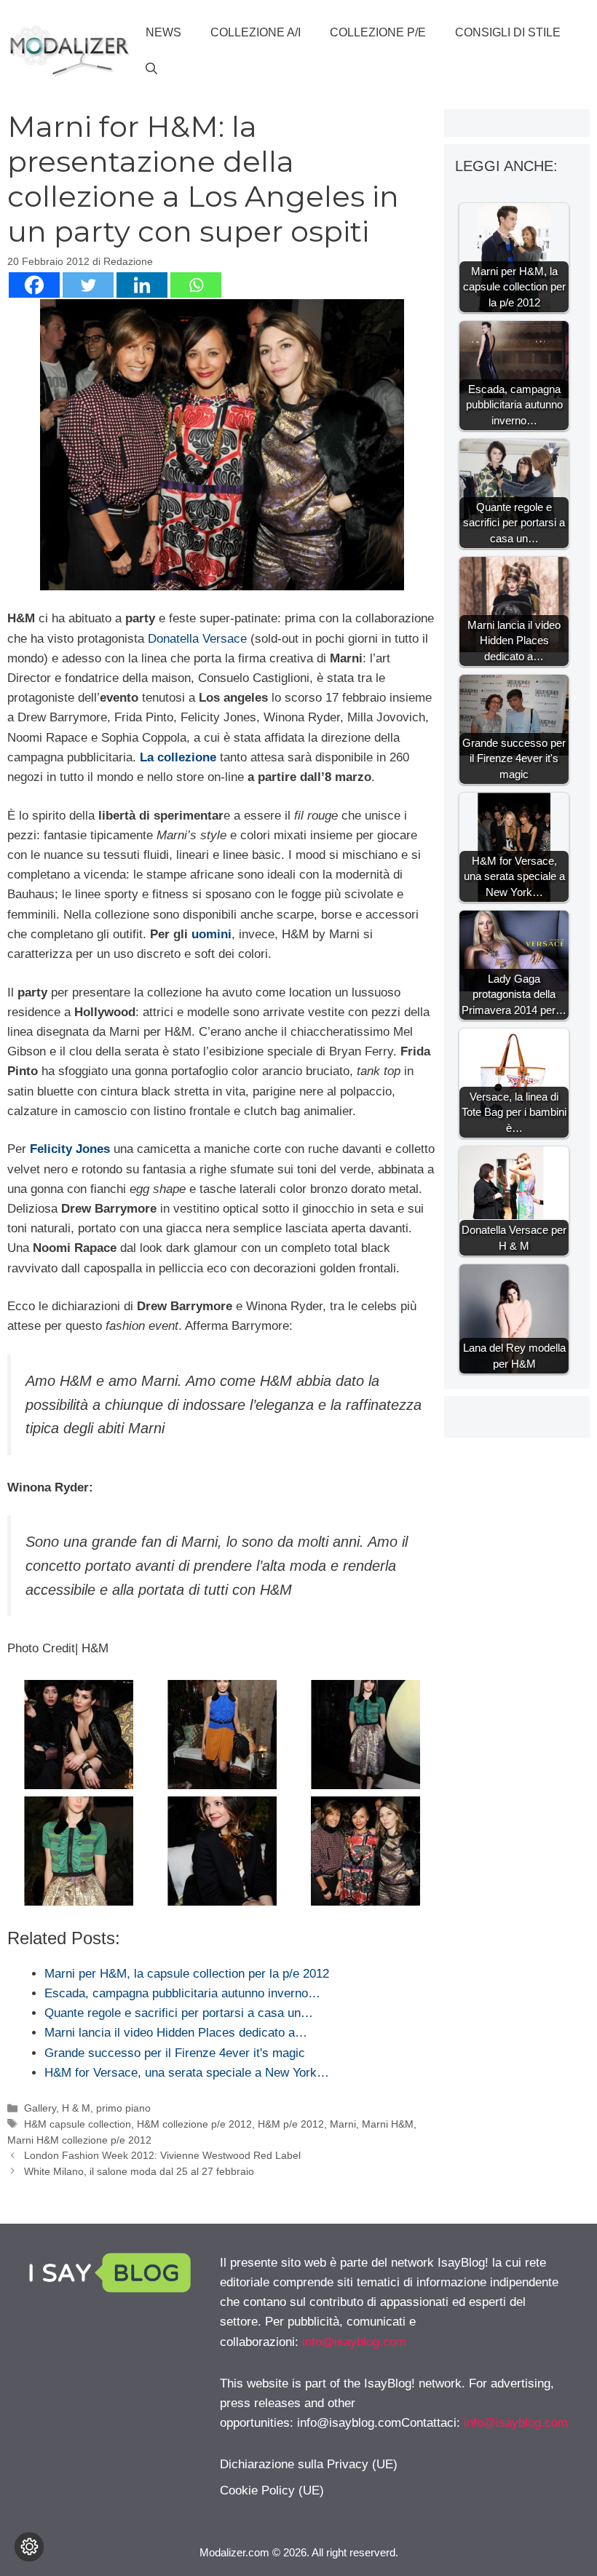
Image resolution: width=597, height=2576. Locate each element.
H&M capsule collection (78, 2124)
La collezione (178, 757)
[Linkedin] (142, 285)
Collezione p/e (378, 32)
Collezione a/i (256, 32)
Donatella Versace (199, 639)
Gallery (40, 2108)
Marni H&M (388, 2124)
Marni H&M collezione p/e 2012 (79, 2140)
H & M (76, 2108)
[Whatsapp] (196, 285)
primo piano (123, 2108)
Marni (343, 2124)
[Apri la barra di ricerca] (151, 69)
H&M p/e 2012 (291, 2124)
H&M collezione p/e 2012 (194, 2124)
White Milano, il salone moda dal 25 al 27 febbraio (139, 2171)
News (163, 32)
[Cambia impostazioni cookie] (29, 2547)
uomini (211, 934)
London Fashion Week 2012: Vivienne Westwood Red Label (162, 2155)
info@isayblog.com (354, 2342)
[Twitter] (88, 285)
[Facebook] (34, 285)
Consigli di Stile (508, 32)
